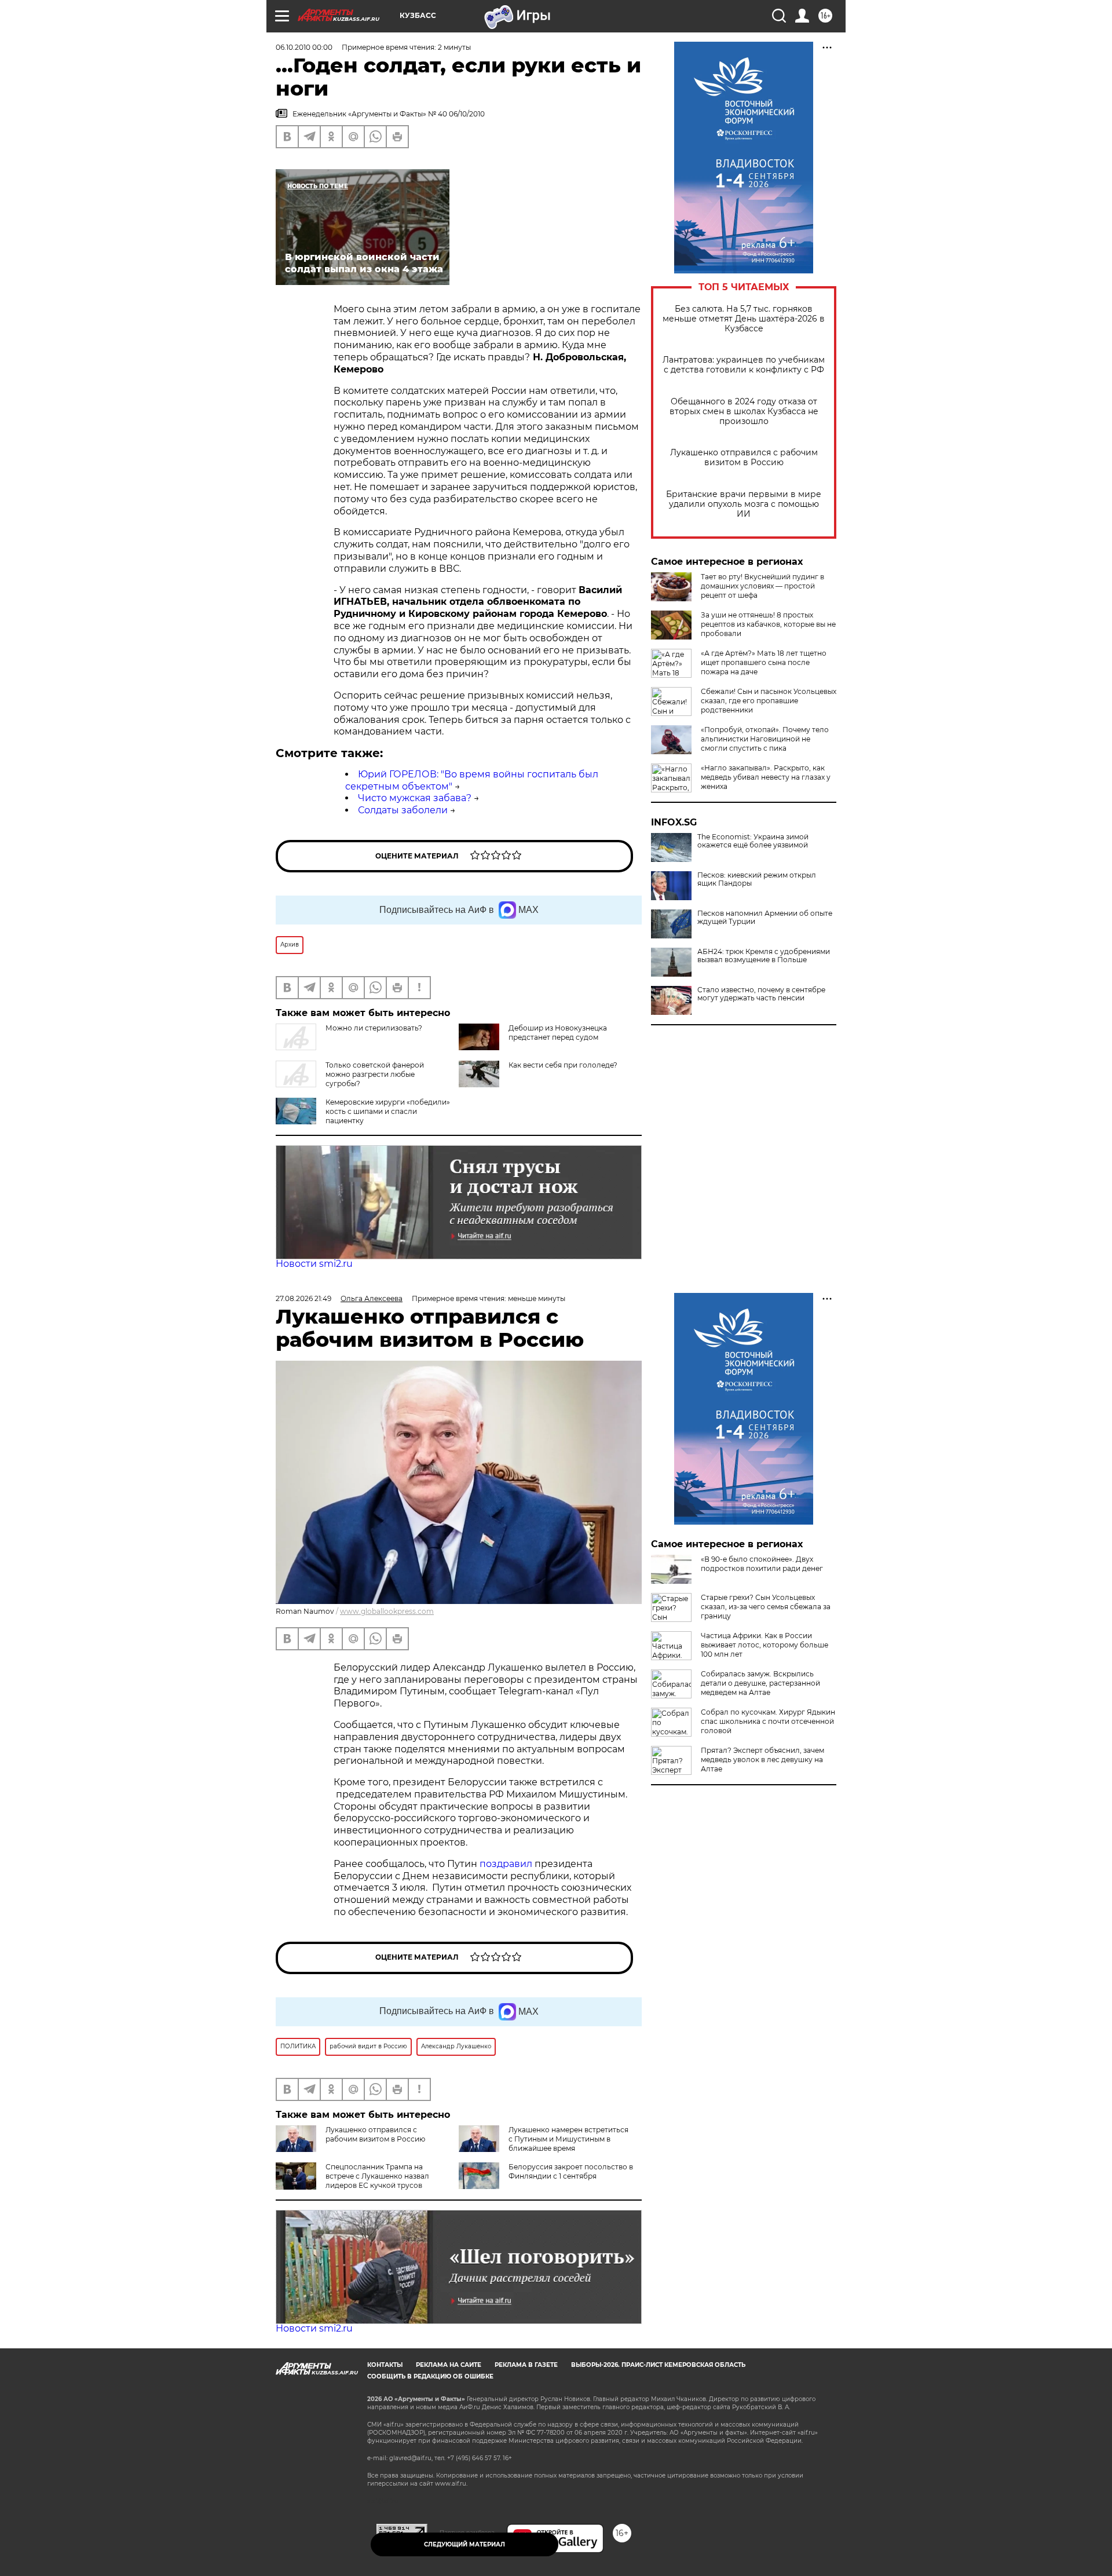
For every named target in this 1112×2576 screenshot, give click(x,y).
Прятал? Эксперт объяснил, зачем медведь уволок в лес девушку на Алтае (762, 1760)
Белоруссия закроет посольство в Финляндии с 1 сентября (571, 2171)
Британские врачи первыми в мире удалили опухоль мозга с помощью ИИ (744, 504)
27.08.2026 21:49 (303, 1298)
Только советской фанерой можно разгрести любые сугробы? (375, 1074)
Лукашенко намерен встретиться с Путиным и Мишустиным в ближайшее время (568, 2139)
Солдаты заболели (403, 810)
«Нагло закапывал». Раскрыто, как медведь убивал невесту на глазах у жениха (766, 777)
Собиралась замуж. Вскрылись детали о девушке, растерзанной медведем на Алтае (760, 1683)
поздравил (507, 1864)
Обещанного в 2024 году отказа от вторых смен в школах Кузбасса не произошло (744, 412)
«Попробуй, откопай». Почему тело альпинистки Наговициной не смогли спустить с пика (765, 739)
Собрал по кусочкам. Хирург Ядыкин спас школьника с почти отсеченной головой (768, 1721)
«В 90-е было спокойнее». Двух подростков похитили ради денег (762, 1564)
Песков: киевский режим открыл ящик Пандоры (757, 879)
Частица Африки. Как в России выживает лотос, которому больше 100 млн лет (765, 1645)
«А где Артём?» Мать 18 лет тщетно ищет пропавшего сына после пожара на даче (764, 662)
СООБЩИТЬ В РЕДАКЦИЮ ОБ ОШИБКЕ (430, 2376)
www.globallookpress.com (387, 1611)
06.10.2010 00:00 (304, 47)
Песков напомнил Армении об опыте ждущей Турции (765, 918)
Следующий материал (464, 2544)
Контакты (385, 2365)
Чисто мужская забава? (415, 798)
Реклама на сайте (449, 2365)
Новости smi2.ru (314, 1264)
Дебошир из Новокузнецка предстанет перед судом (558, 1033)
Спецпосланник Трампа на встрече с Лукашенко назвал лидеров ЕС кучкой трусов (377, 2176)
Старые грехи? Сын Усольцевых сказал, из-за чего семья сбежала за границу (766, 1607)
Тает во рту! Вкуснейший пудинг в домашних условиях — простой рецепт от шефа (762, 586)
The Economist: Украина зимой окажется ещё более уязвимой (753, 841)
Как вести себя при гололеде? (563, 1065)
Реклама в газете (526, 2365)
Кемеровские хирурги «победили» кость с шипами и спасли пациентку (388, 1111)
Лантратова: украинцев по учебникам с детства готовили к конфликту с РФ (744, 365)
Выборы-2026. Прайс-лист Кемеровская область (658, 2365)
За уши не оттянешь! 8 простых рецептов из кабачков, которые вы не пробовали (768, 624)
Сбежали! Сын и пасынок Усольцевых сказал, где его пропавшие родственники (769, 701)
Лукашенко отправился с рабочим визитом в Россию (744, 458)
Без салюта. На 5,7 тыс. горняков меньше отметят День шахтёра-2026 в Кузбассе (744, 319)
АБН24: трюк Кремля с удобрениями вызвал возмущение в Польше (764, 956)
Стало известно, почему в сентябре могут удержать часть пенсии (761, 994)
